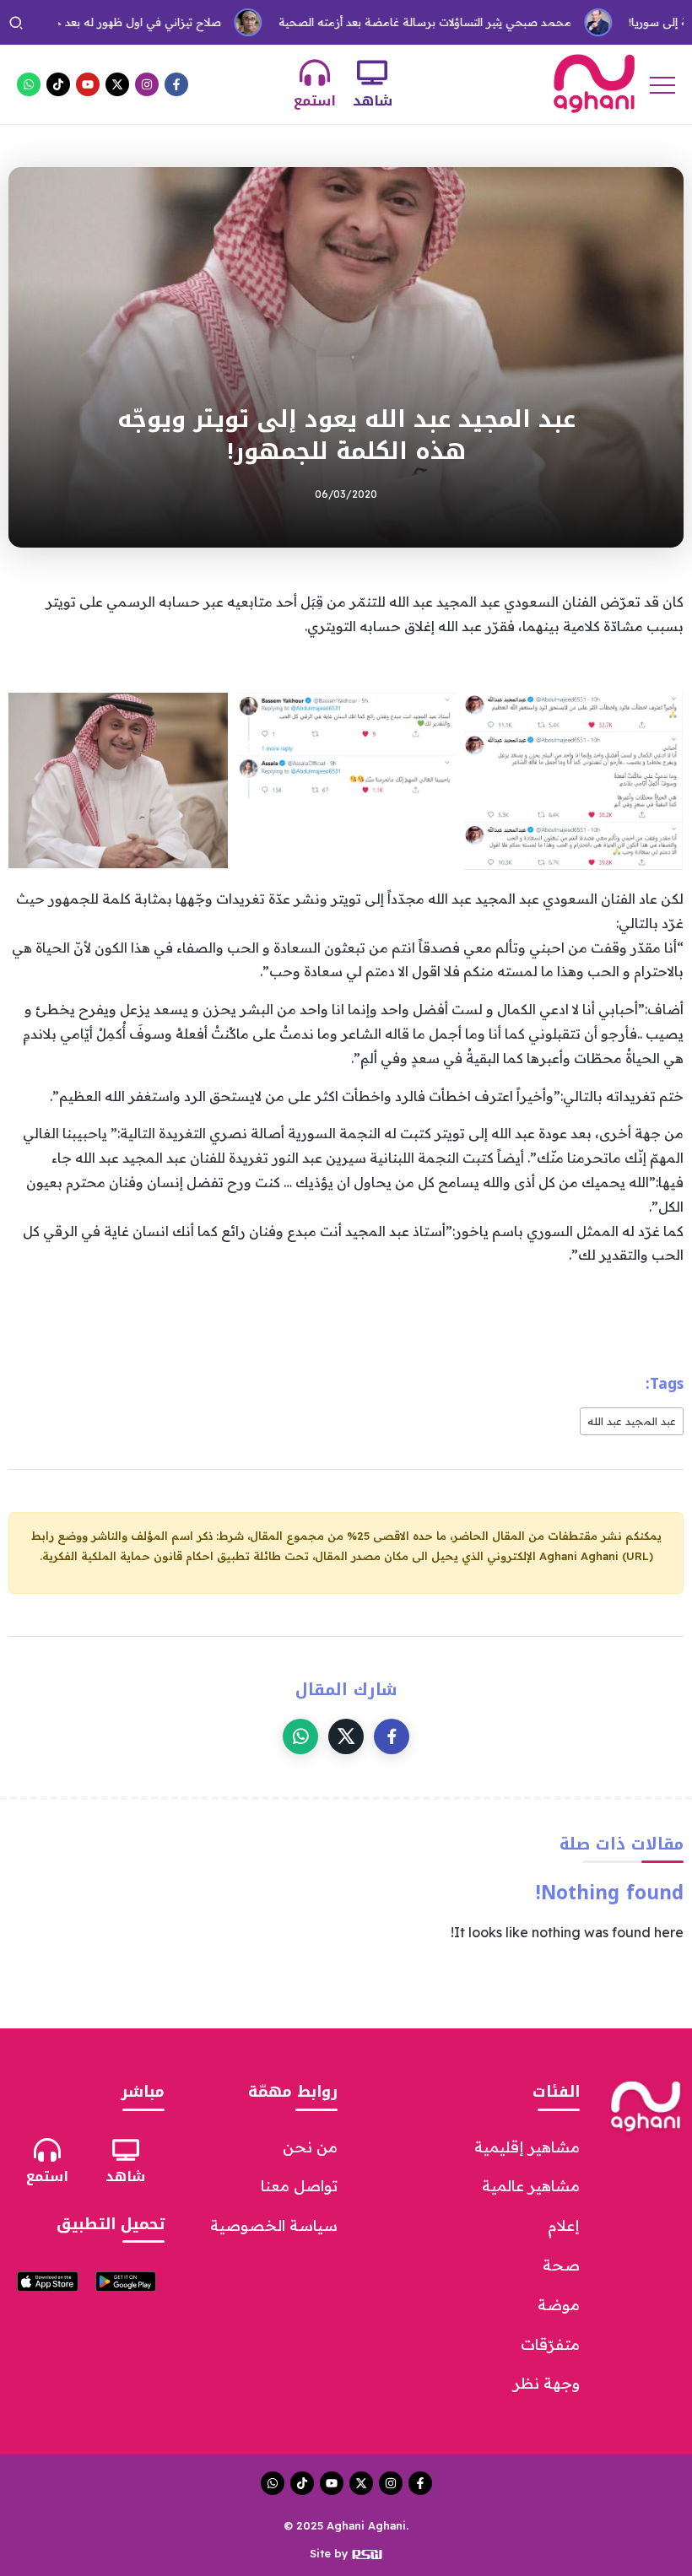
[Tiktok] (58, 84)
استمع (315, 101)
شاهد (373, 101)
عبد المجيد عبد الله (632, 1421)
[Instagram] (147, 84)
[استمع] (315, 73)
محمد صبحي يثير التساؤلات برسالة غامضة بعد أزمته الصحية (380, 22)
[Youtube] (88, 84)
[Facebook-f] (176, 84)
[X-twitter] (117, 84)
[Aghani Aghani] (594, 83)
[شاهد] (372, 73)
